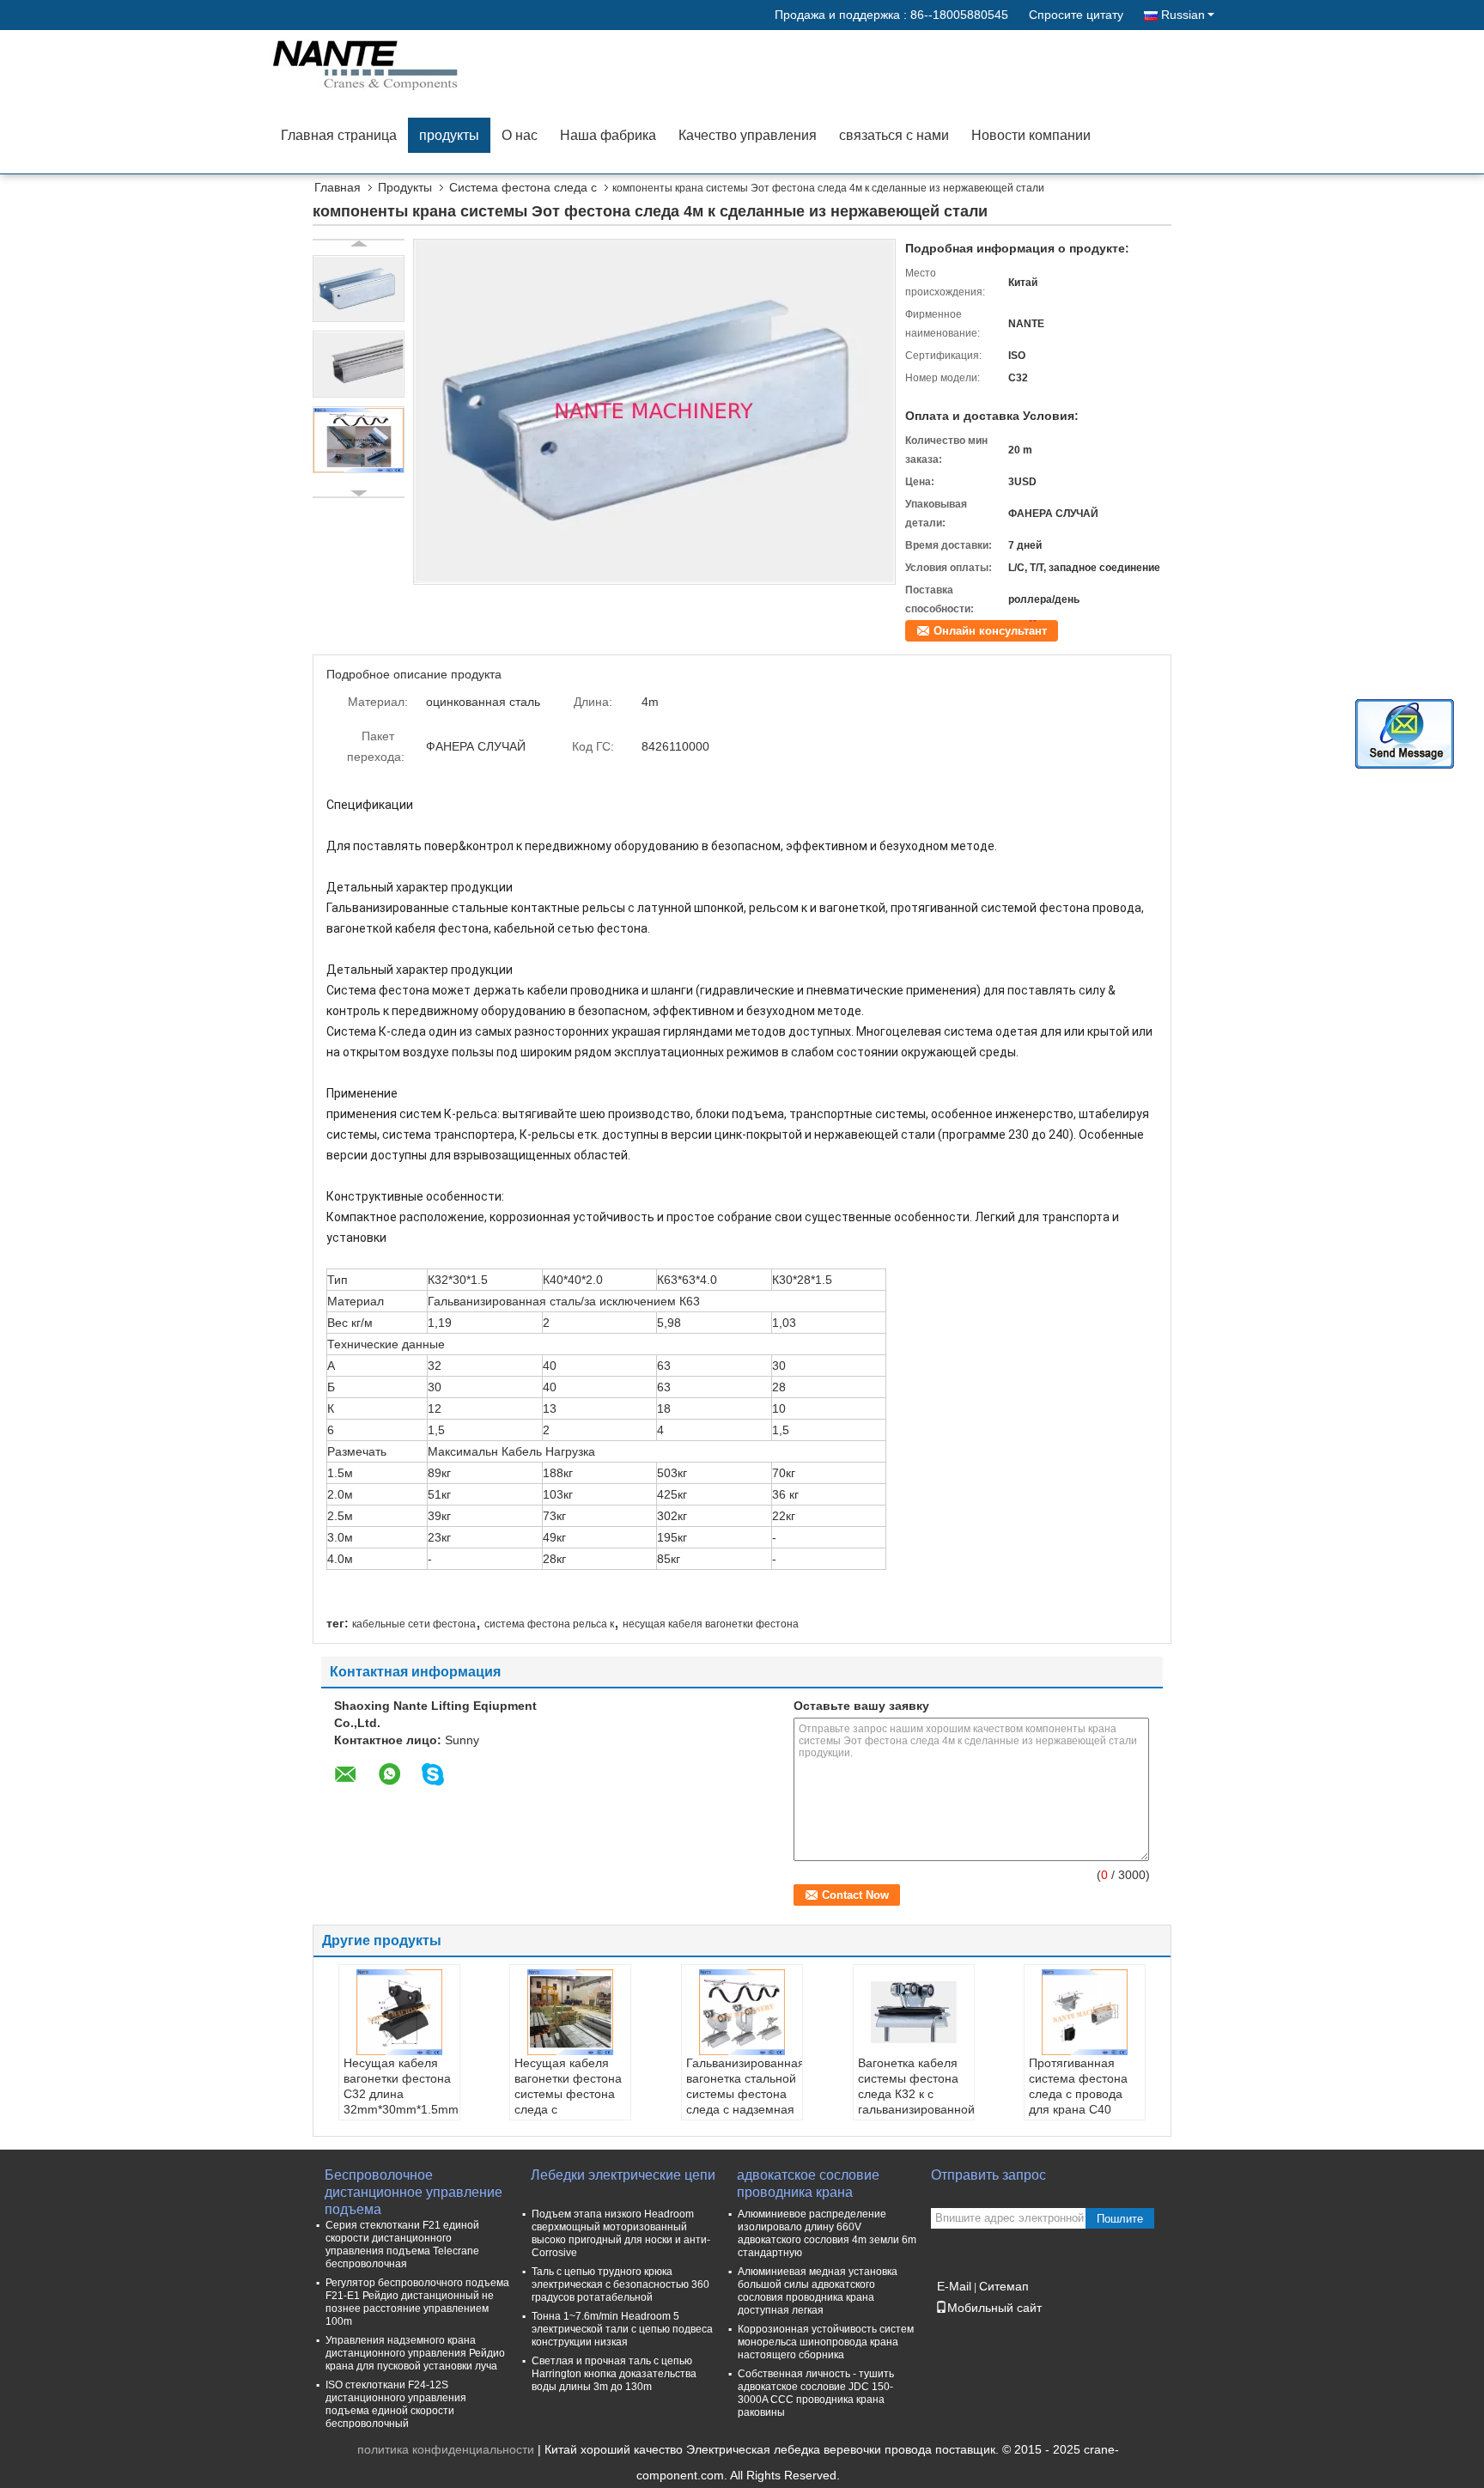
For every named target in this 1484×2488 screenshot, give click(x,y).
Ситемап (1004, 2286)
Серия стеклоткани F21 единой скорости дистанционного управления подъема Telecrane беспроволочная (402, 2245)
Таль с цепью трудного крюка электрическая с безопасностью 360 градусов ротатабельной (620, 2284)
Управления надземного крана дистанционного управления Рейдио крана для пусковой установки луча (415, 2353)
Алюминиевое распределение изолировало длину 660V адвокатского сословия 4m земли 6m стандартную (827, 2233)
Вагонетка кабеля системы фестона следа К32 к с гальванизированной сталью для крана (916, 2094)
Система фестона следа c (523, 187)
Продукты (405, 187)
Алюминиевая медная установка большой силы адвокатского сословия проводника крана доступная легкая (818, 2291)
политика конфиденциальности (446, 2449)
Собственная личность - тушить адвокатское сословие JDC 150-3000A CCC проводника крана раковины (816, 2393)
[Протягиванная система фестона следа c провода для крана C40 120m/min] (1085, 2012)
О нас (520, 135)
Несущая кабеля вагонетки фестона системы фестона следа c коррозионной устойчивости (568, 2102)
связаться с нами (894, 135)
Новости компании (1031, 135)
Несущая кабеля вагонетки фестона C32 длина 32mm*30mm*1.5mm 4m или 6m (401, 2094)
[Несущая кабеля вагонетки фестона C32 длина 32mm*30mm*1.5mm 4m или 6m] (399, 2012)
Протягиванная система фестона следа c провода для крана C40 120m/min (1078, 2094)
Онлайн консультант (990, 631)
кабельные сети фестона (414, 1624)
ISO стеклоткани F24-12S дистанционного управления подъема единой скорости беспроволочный (396, 2404)
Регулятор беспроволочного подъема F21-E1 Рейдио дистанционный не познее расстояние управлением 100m (417, 2302)
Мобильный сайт (994, 2308)
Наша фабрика (608, 135)
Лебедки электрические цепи (623, 2175)
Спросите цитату (1076, 15)
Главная (338, 187)
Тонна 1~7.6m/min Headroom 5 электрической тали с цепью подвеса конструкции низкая (622, 2329)
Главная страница (339, 135)
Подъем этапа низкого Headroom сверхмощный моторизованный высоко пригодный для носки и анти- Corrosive (621, 2233)
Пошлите (1120, 2219)
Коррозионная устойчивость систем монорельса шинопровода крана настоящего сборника (826, 2342)
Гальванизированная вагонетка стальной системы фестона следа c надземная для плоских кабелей (744, 2102)
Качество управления (748, 135)
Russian (1183, 15)
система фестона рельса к (549, 1624)
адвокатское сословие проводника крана (808, 2184)
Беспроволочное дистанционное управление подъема (414, 2184)
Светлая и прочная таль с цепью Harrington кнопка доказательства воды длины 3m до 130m (614, 2374)
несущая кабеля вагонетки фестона (711, 1624)
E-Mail (954, 2286)
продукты (449, 135)
